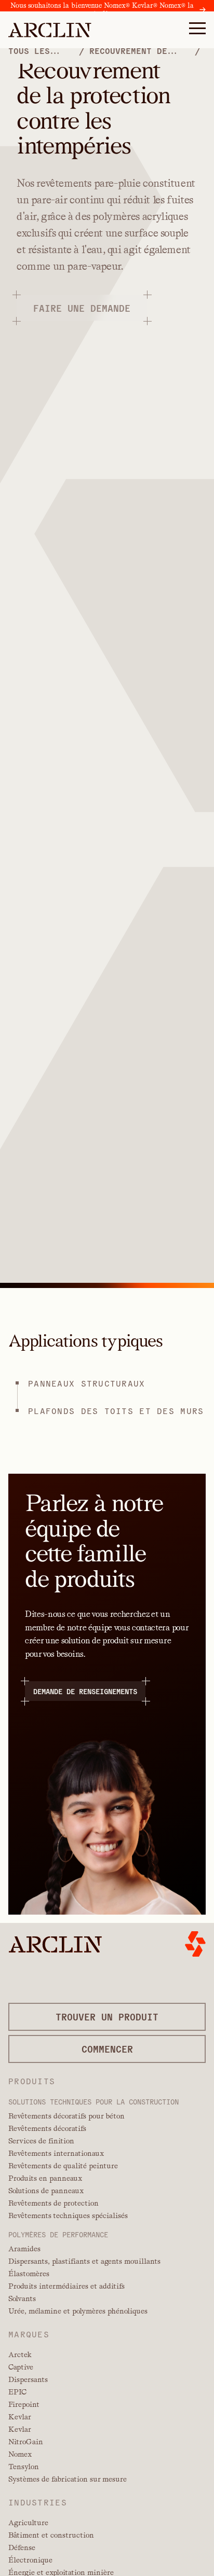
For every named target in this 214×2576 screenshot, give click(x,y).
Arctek (20, 2355)
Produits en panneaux (45, 2178)
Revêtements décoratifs (47, 2128)
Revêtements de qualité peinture (63, 2166)
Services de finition (41, 2141)
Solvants (22, 2298)
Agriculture (28, 2523)
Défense (22, 2547)
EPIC (17, 2392)
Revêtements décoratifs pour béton (66, 2116)
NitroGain (26, 2442)
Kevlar (20, 2417)
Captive (21, 2367)
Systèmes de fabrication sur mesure (68, 2479)
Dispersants (28, 2379)
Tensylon (24, 2467)
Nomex (20, 2454)
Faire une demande (82, 308)
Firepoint (24, 2404)
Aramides (24, 2249)
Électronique (30, 2560)
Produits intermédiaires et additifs (66, 2286)
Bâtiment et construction (51, 2535)
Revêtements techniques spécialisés (68, 2215)
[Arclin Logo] (50, 30)
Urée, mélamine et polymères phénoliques (78, 2311)
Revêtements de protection (53, 2203)
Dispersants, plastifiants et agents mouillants (84, 2261)
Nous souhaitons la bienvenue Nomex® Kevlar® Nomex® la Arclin (102, 10)
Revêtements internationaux (56, 2153)
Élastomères (29, 2274)
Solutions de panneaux (46, 2191)
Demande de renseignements (85, 1691)
